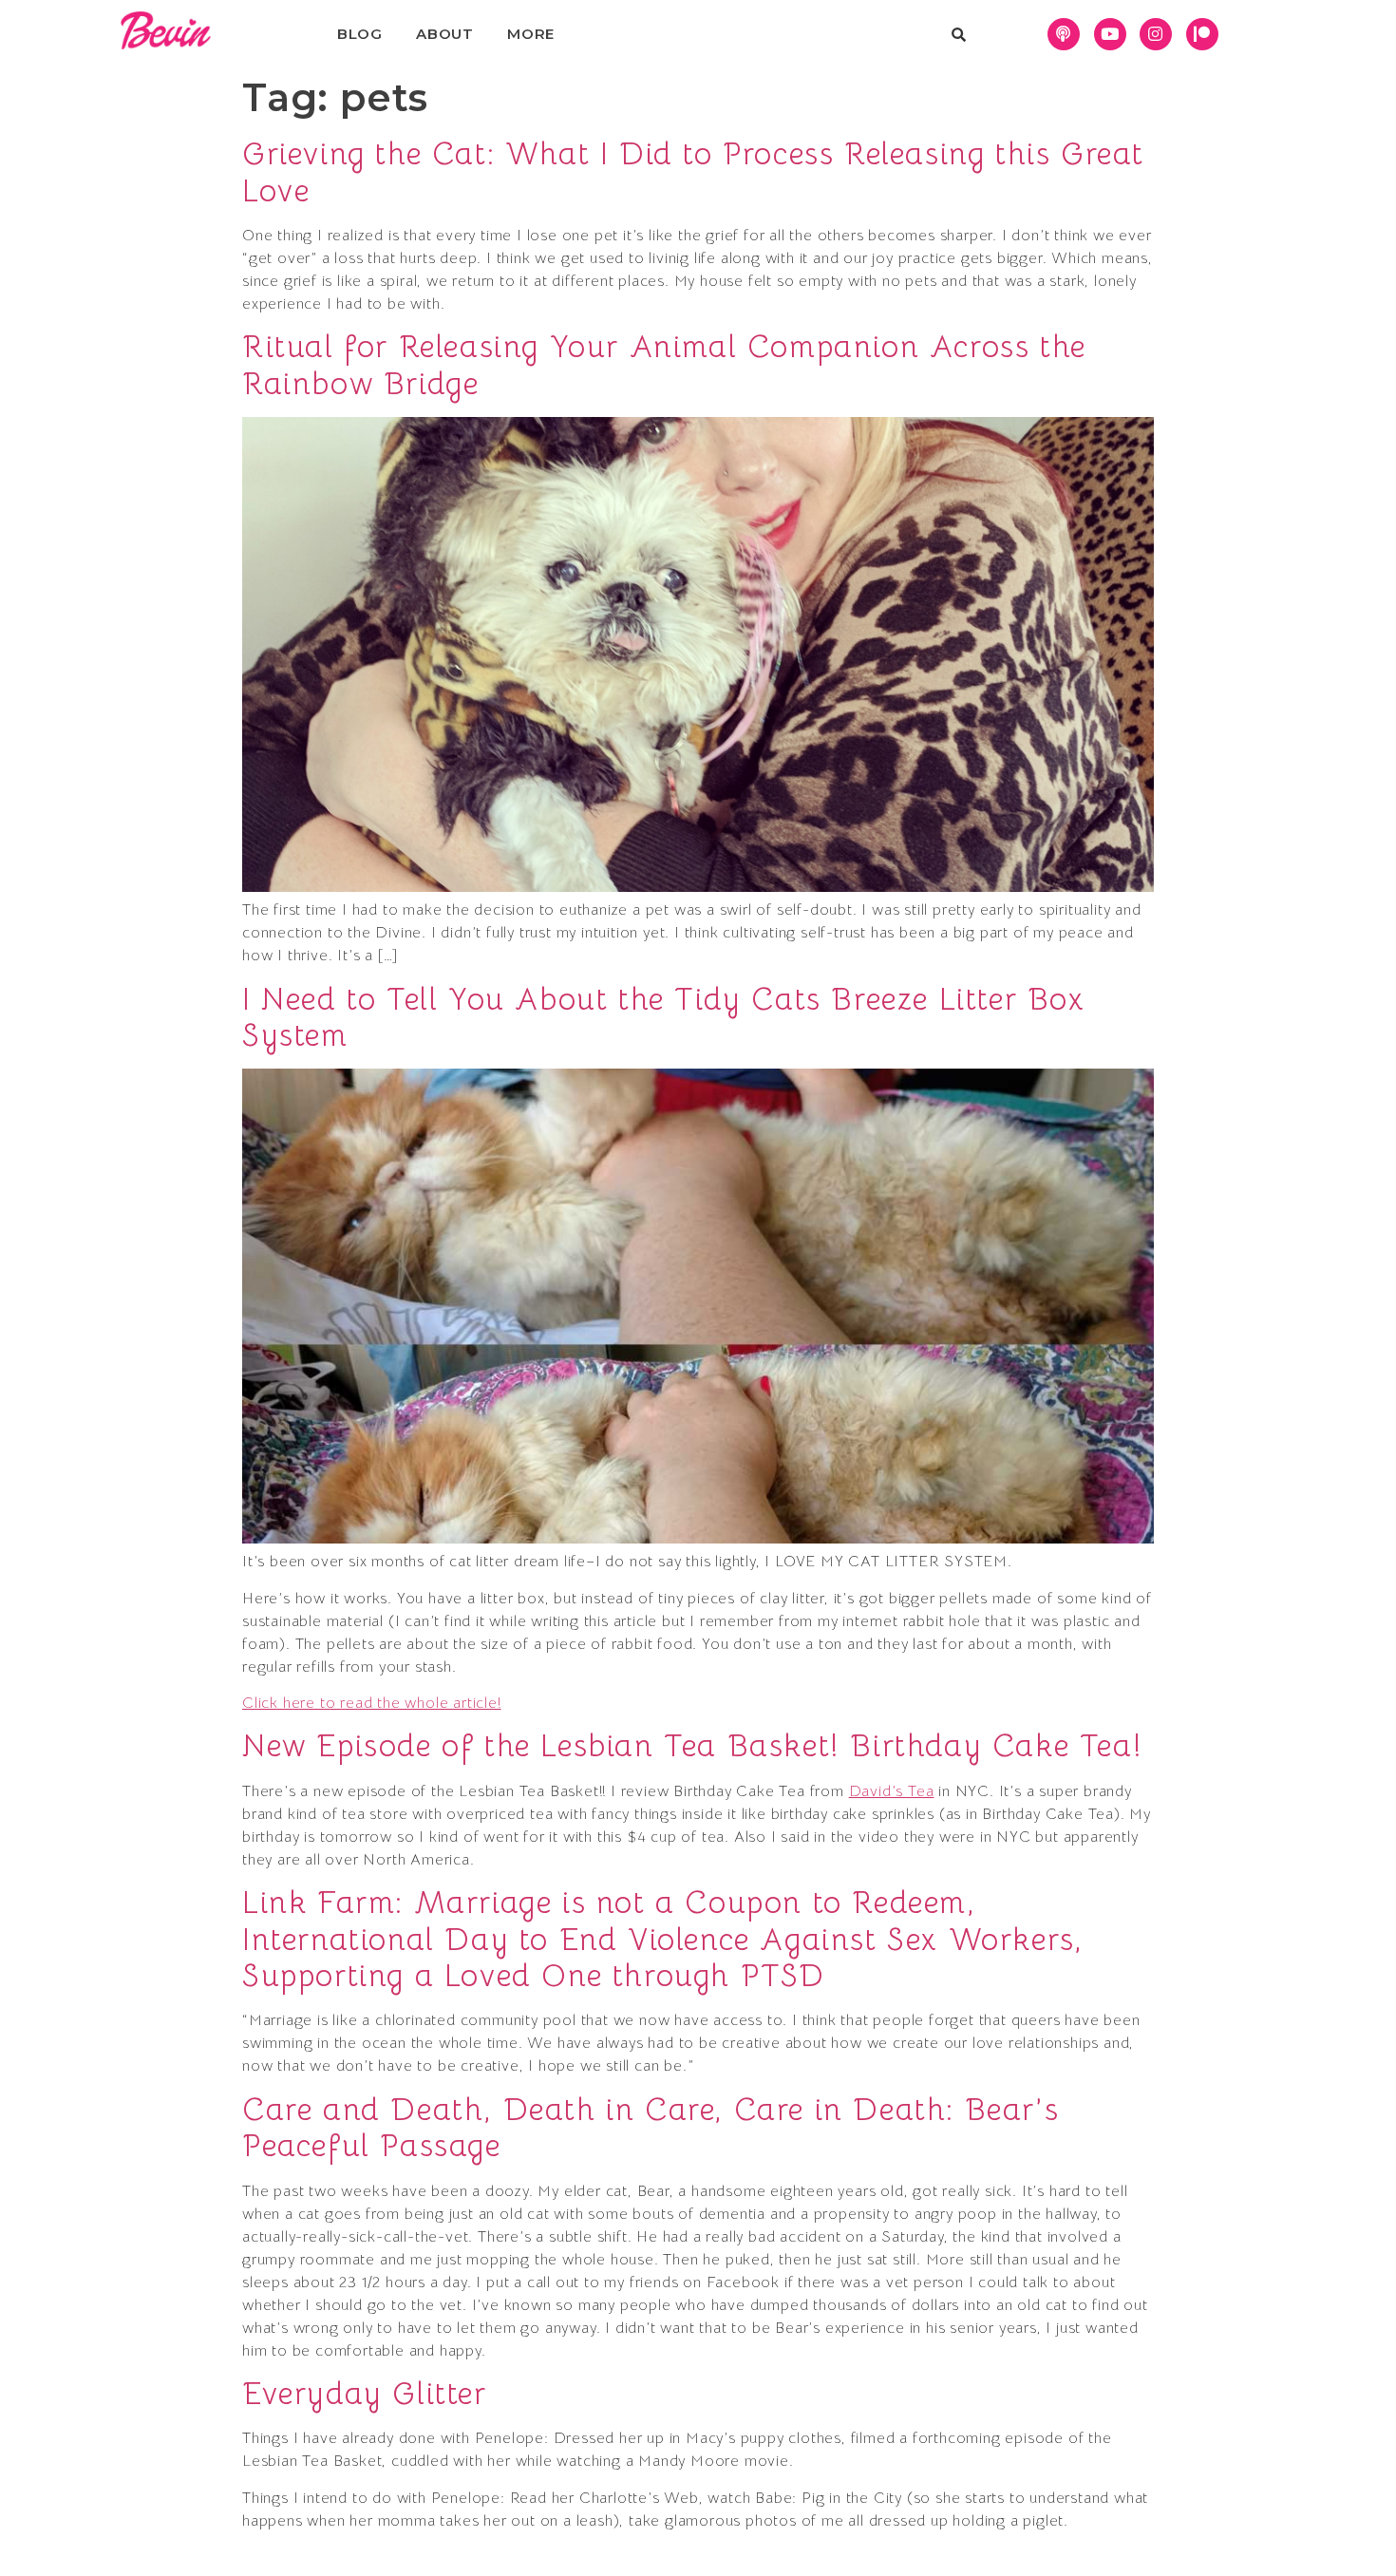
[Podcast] (1064, 34)
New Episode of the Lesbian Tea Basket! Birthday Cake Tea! (692, 1746)
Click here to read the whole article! (372, 1703)
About (445, 34)
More (531, 34)
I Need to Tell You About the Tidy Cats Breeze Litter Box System (664, 1017)
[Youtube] (1110, 34)
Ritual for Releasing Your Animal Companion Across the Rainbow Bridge (664, 365)
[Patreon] (1202, 34)
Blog (360, 34)
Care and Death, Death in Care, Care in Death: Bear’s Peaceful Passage (651, 2128)
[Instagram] (1156, 34)
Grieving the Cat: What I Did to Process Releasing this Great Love (693, 172)
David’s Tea (892, 1791)
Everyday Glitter (365, 2394)
